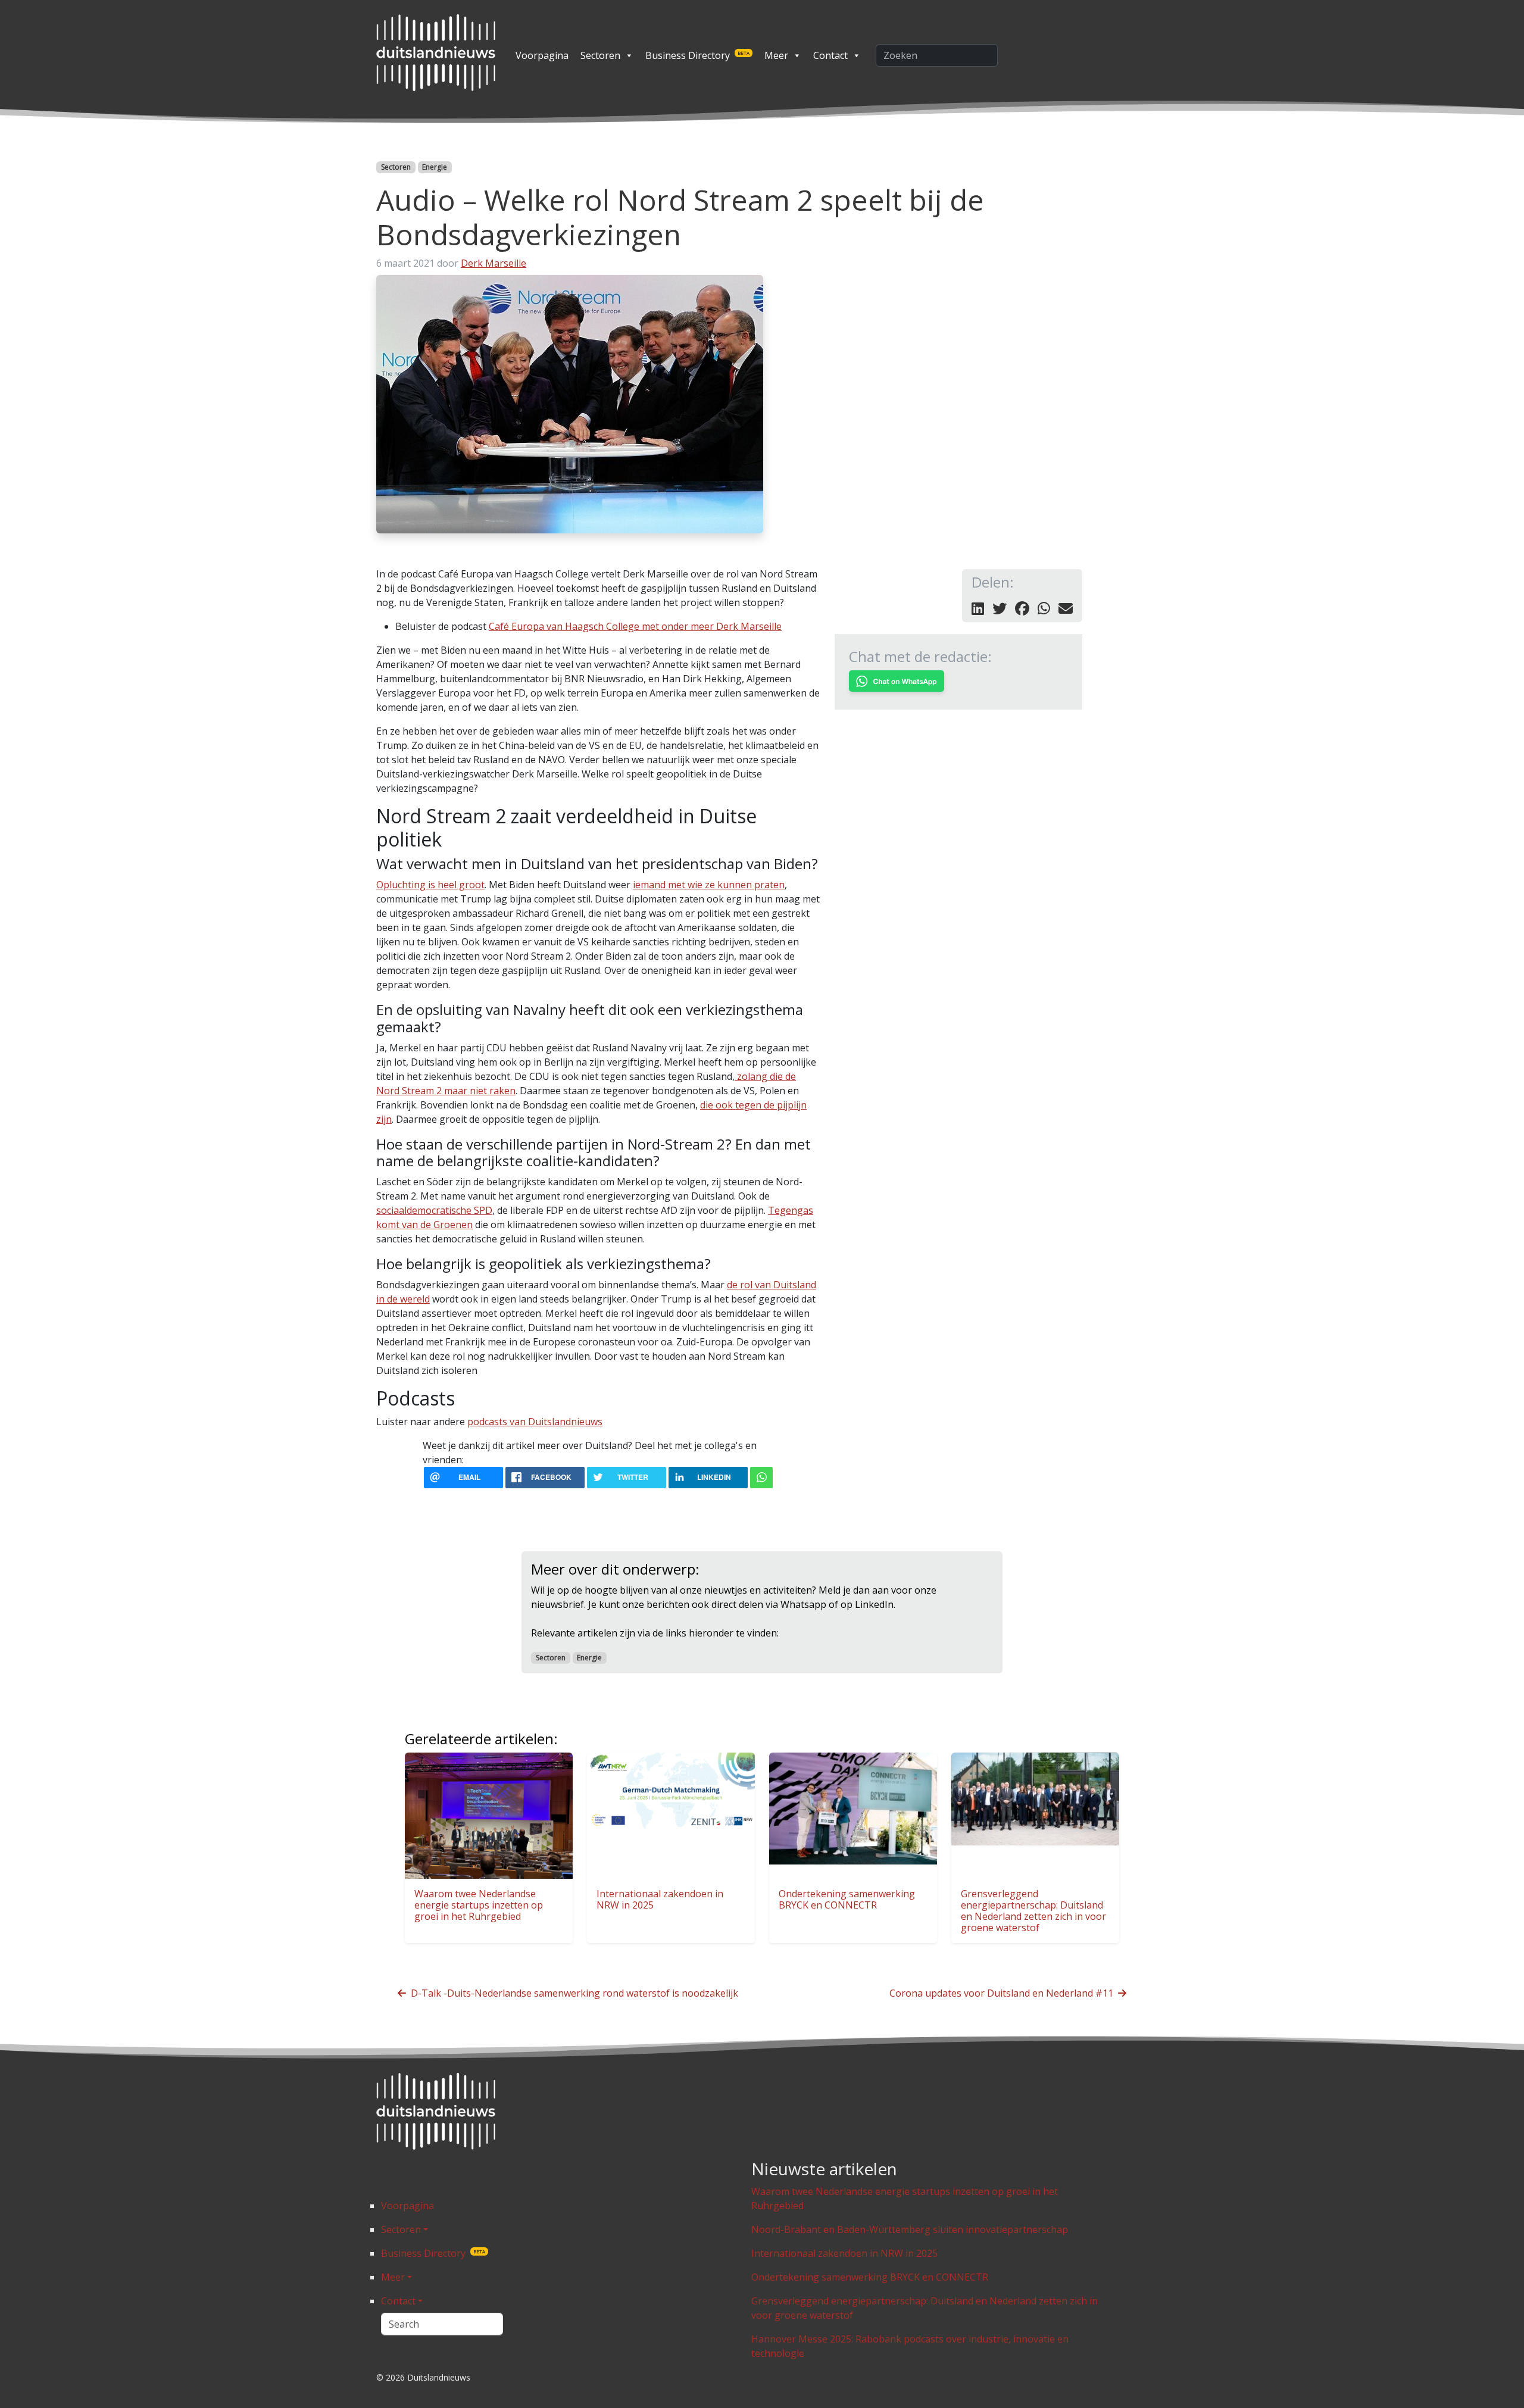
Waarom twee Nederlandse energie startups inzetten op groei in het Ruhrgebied (479, 1905)
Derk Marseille (494, 263)
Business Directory (697, 55)
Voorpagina (542, 55)
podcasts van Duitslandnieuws (535, 1422)
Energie (435, 167)
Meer (776, 55)
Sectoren (600, 55)
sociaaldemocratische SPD (434, 1210)
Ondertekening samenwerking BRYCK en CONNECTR (847, 1899)
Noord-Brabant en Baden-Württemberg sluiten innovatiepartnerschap (910, 2229)
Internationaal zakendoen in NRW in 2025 (660, 1899)
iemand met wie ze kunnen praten (709, 885)
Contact (830, 55)
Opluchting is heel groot (430, 885)
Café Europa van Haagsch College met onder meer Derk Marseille (635, 626)
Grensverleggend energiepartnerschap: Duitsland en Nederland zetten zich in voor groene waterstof (1033, 1911)
